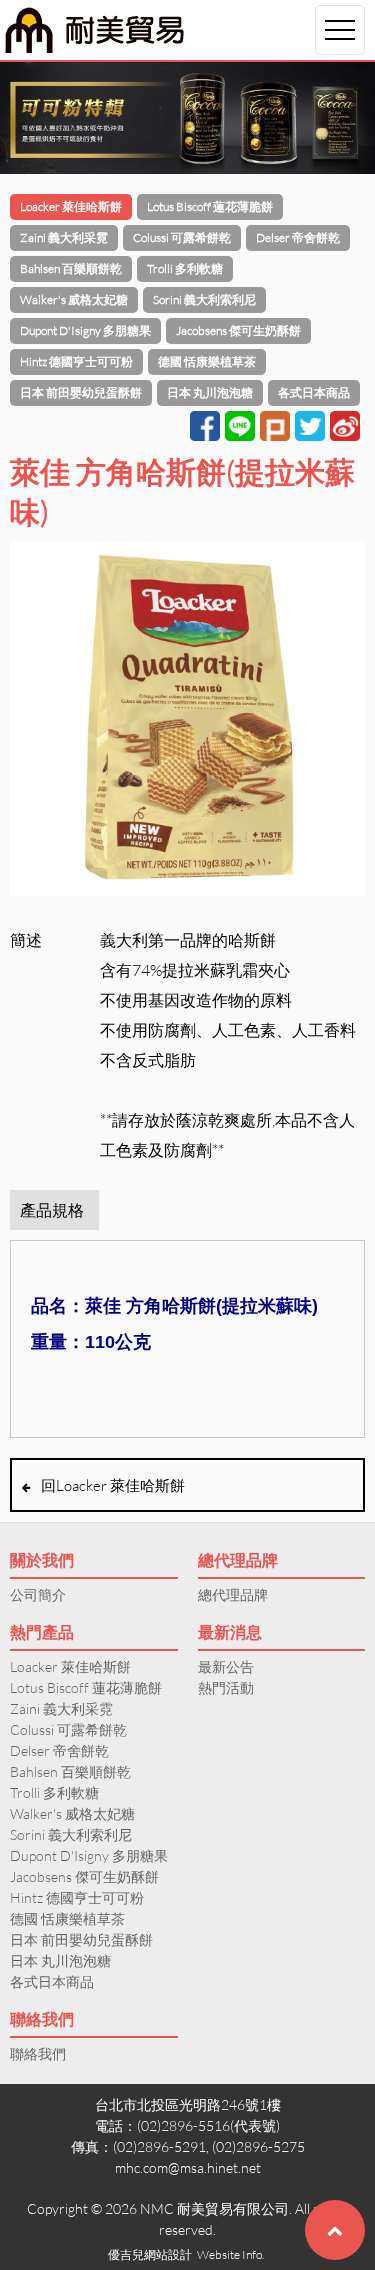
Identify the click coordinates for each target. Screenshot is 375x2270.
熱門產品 (42, 1631)
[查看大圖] (187, 723)
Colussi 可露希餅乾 (182, 237)
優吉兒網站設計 (150, 2254)
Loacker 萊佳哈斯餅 (71, 206)
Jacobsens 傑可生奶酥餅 (238, 330)
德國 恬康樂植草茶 (207, 361)
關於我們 (42, 1559)
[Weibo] (345, 426)
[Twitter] (310, 426)
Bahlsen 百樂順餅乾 (71, 268)
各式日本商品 (314, 392)
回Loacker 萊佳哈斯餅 (113, 1485)
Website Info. (230, 2254)
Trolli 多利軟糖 (185, 268)
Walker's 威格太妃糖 (74, 299)
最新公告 (226, 1666)
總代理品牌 (238, 1559)
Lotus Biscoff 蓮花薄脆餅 (210, 206)
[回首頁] (95, 30)
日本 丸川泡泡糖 (210, 392)
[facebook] (205, 426)
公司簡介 (38, 1594)
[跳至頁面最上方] (335, 2230)
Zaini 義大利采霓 (64, 237)
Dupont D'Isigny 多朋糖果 (85, 330)
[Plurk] (275, 426)
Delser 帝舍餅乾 (298, 237)
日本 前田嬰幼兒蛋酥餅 (81, 392)
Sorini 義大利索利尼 (204, 299)
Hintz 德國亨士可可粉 (76, 361)
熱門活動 (226, 1687)
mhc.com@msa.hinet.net (188, 2167)
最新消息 (230, 1631)
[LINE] (240, 426)
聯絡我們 (42, 2018)
